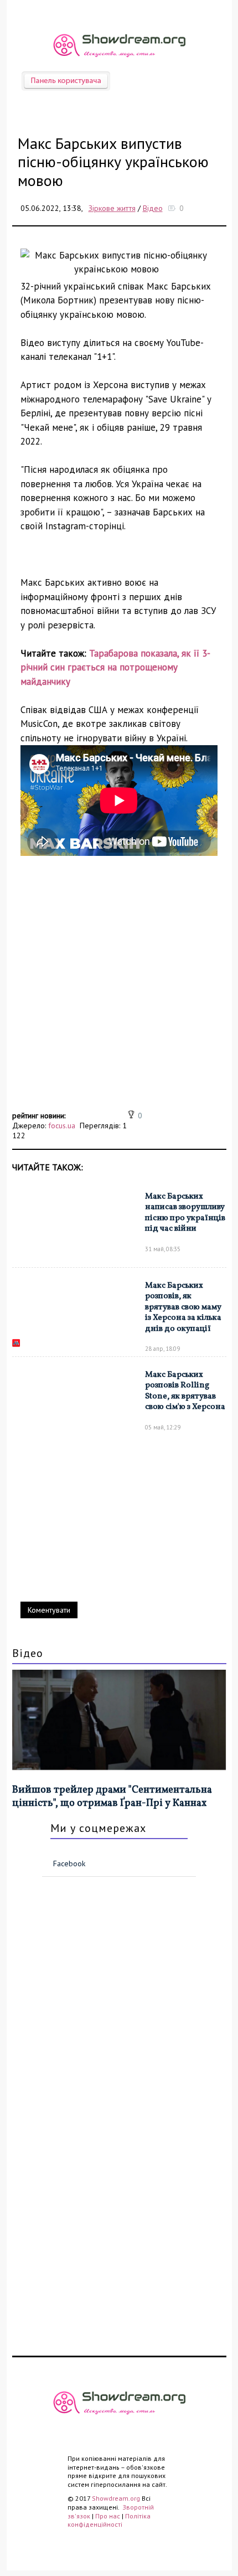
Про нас (108, 2516)
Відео (153, 208)
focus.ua (62, 1126)
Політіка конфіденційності (109, 2520)
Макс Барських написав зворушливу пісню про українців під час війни (185, 1213)
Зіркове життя (112, 208)
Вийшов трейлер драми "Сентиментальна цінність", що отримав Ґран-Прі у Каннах (112, 1797)
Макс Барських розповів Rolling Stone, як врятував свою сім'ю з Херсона (185, 1391)
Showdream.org (116, 2498)
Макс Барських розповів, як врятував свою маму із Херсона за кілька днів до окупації (183, 1307)
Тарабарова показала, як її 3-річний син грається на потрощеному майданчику (115, 667)
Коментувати (49, 1610)
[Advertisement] (119, 989)
